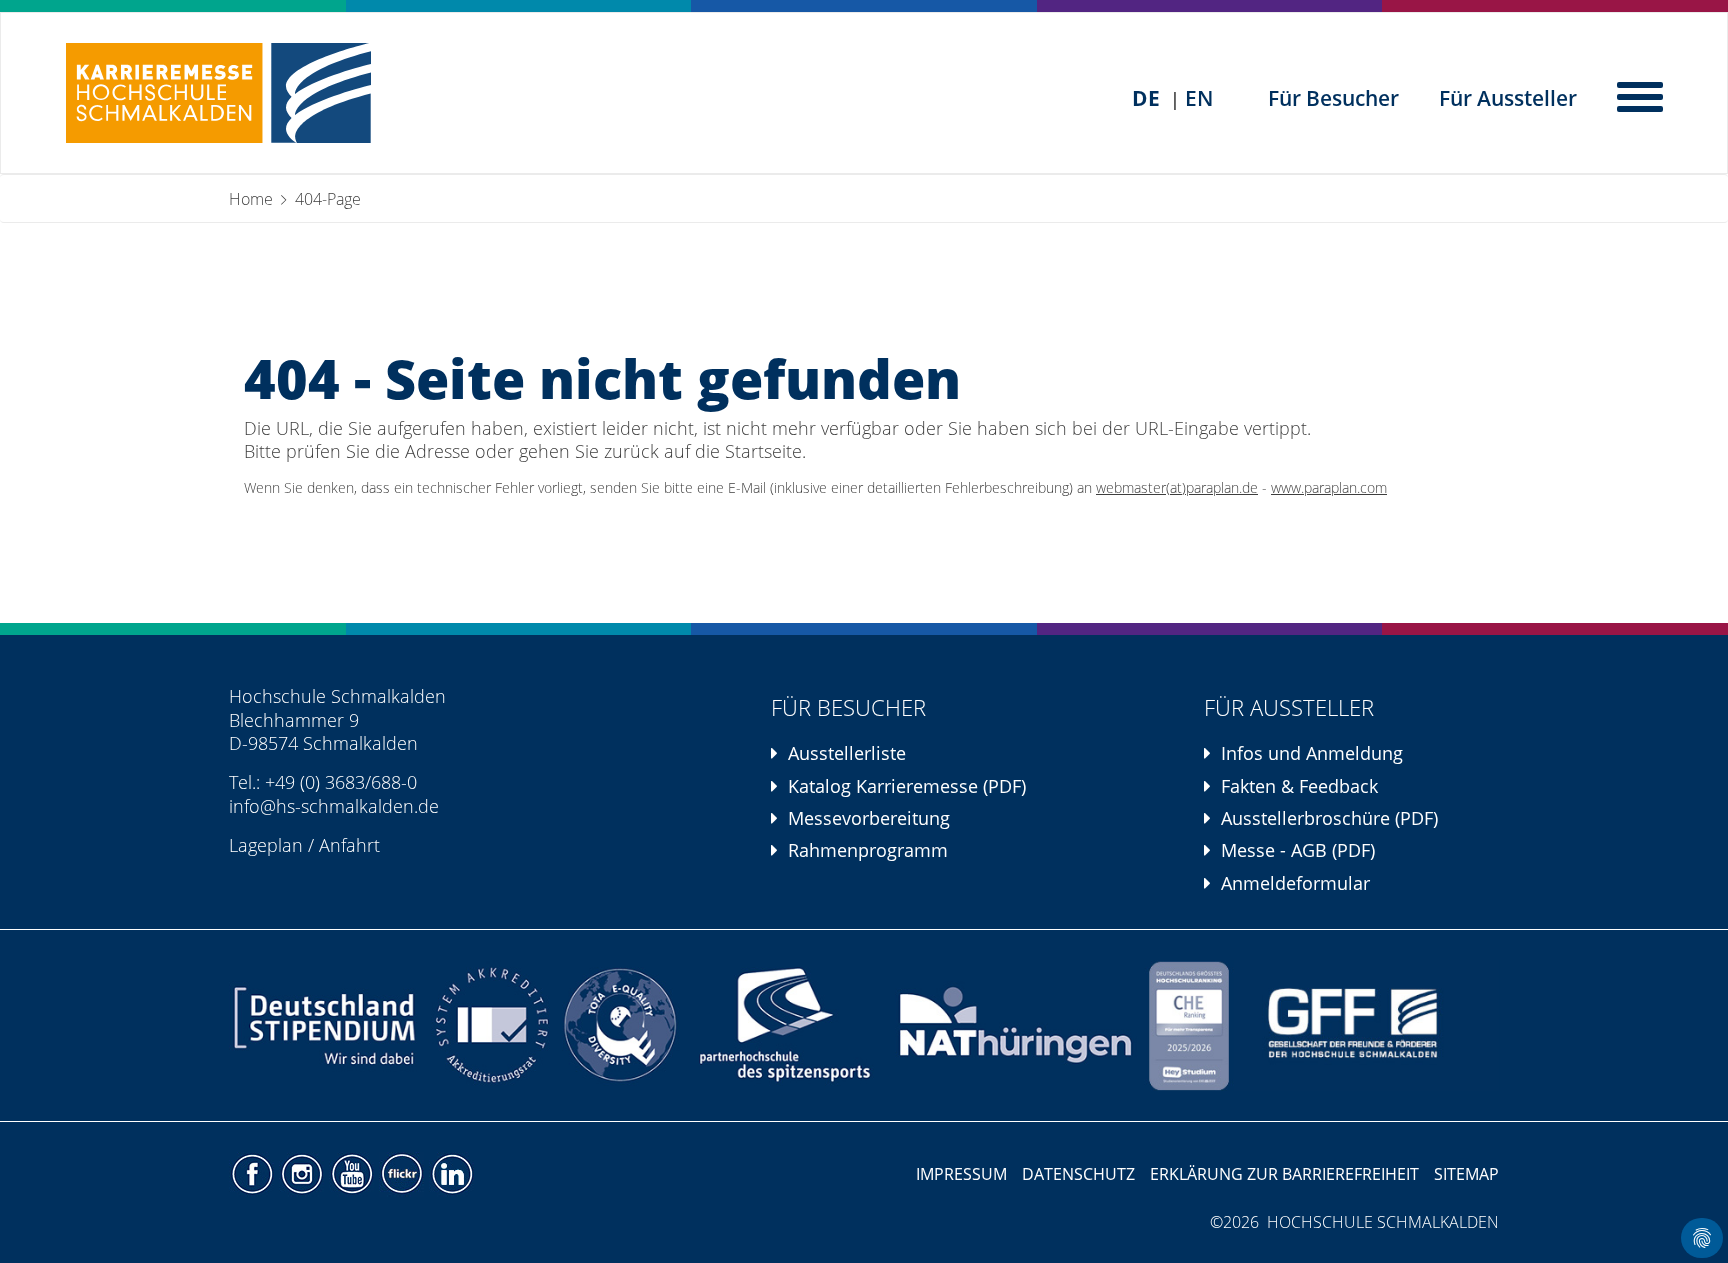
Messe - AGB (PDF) (1298, 850)
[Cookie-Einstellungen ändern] (1702, 1238)
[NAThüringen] (1016, 1025)
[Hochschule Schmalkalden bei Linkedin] (451, 1172)
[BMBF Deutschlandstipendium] (326, 1025)
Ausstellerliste (847, 753)
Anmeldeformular (1295, 883)
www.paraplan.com (1329, 488)
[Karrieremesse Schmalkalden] (218, 93)
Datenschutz (1078, 1174)
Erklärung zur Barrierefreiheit (1284, 1174)
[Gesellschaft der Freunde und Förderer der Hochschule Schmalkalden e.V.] (1366, 1025)
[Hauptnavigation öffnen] (1642, 95)
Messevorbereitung (869, 818)
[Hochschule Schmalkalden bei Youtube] (354, 1172)
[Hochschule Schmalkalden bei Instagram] (304, 1172)
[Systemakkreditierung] (489, 1025)
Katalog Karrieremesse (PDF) (907, 786)
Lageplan (266, 845)
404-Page (328, 199)
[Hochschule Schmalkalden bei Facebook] (254, 1172)
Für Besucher (1333, 98)
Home (251, 199)
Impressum (961, 1174)
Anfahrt (349, 845)
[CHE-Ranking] (1189, 1025)
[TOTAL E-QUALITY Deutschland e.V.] (620, 1025)
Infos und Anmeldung (1312, 753)
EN (1199, 98)
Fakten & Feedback (1299, 786)
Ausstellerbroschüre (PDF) (1329, 818)
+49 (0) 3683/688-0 (341, 782)
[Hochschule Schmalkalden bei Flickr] (404, 1172)
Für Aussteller (1508, 98)
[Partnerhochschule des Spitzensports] (786, 1025)
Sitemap (1466, 1174)
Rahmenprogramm (868, 850)
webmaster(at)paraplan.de (1177, 488)
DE (1146, 98)
